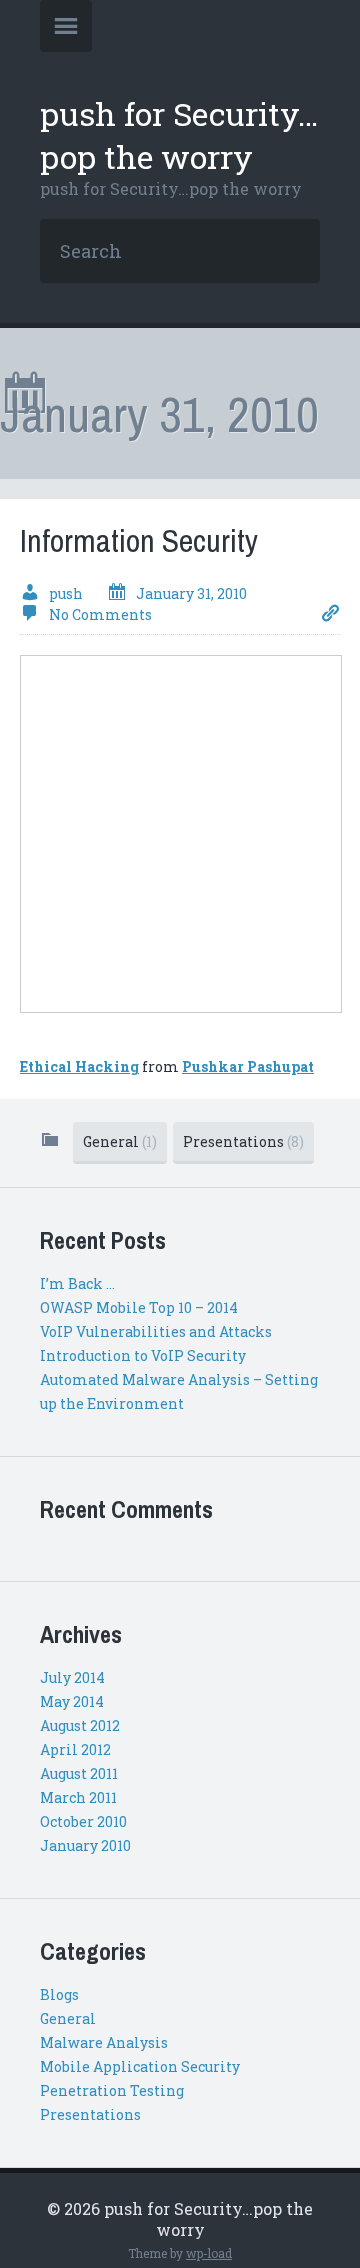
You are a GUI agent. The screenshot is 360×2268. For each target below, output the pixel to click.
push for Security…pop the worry (179, 135)
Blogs (59, 1994)
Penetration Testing (112, 2090)
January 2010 (85, 1845)
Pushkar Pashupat (248, 1066)
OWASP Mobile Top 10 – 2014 (139, 1307)
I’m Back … (77, 1283)
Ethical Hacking (79, 1066)
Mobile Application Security (140, 2066)
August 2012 (80, 1725)
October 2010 (83, 1821)
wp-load (209, 2253)
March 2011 (78, 1797)
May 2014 (72, 1701)
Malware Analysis (104, 2042)
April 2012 (75, 1749)
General (120, 1141)
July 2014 (72, 1677)
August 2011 (79, 1773)
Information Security (139, 540)
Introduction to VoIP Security (143, 1355)
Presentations (243, 1141)
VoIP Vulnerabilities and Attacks (156, 1331)
